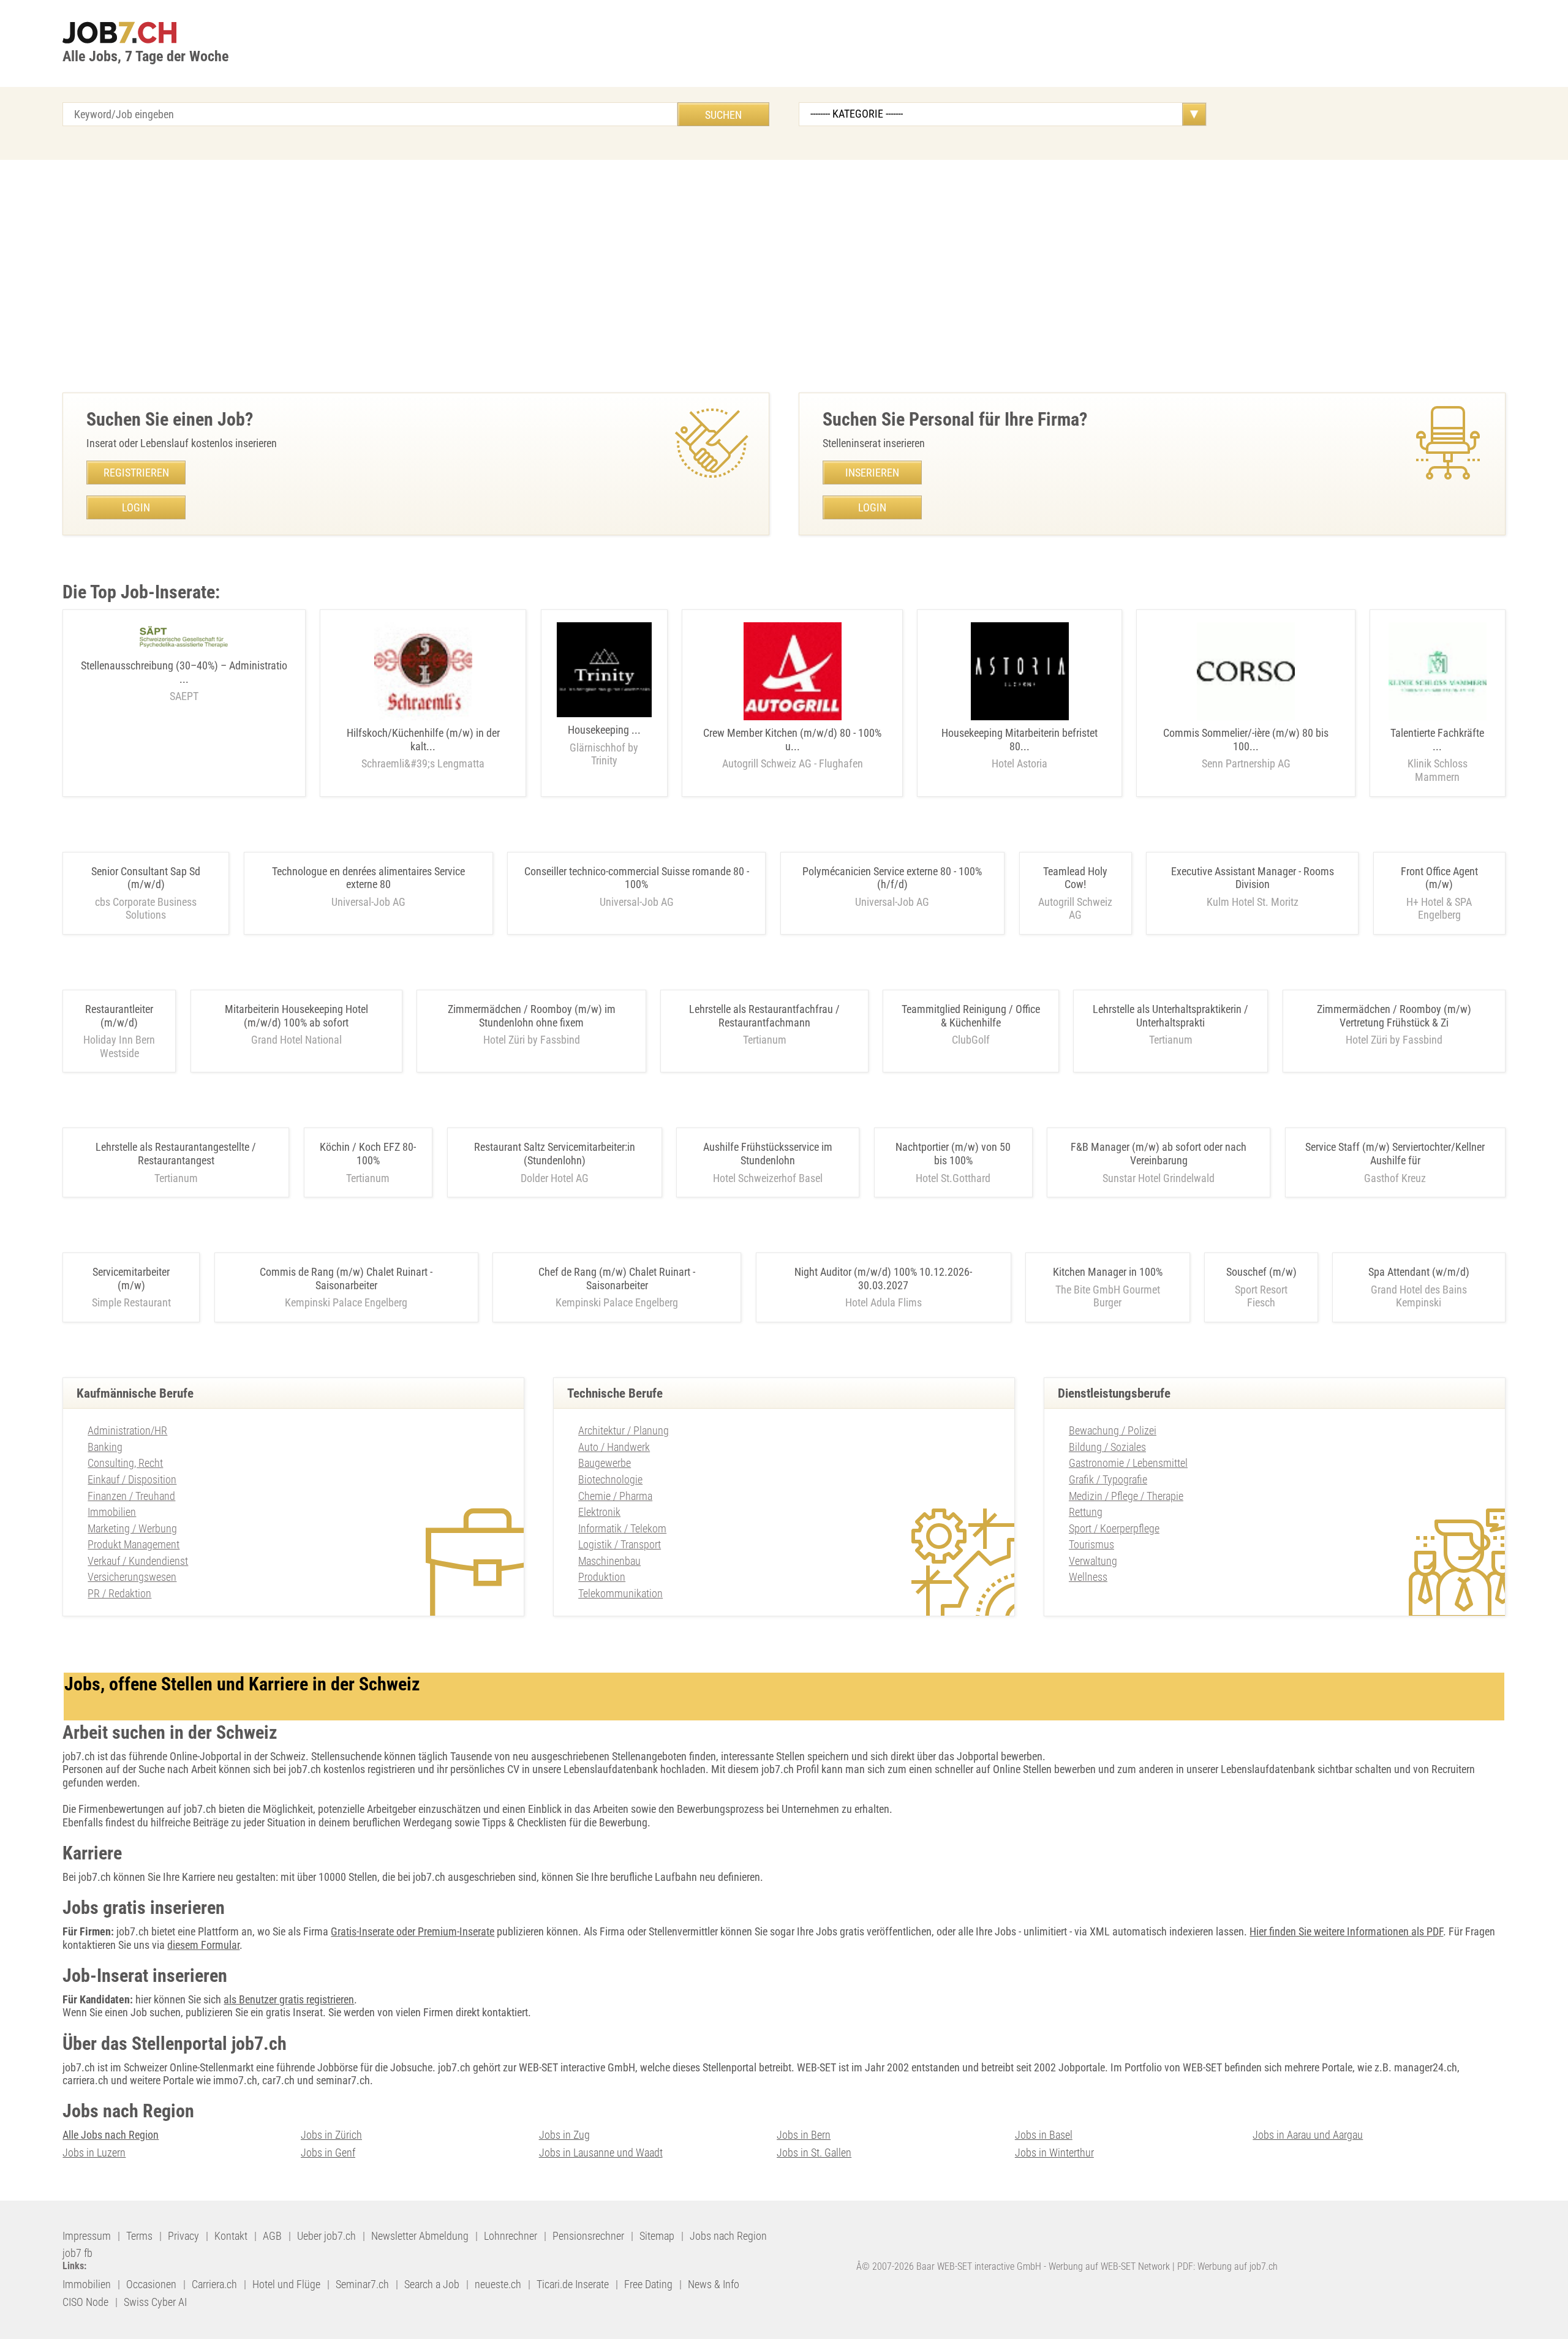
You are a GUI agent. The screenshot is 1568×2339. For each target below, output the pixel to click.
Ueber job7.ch (326, 2236)
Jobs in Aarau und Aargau (1308, 2135)
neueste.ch (498, 2284)
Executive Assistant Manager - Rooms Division (1253, 878)
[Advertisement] (784, 276)
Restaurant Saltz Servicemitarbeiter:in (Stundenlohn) (555, 1154)
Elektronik (599, 1512)
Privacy (183, 2236)
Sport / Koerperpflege (1114, 1528)
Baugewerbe (605, 1463)
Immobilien (112, 1512)
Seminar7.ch (362, 2284)
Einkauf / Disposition (132, 1479)
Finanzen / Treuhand (131, 1496)
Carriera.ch (214, 2284)
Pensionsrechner (588, 2236)
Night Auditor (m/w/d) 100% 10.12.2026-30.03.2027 (883, 1279)
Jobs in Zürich (331, 2135)
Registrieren (136, 473)
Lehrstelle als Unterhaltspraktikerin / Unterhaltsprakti (1170, 1016)
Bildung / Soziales (1107, 1447)
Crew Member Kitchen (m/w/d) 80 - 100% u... (792, 748)
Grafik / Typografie (1108, 1479)
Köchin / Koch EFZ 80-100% (368, 1154)
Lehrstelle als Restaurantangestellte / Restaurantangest (176, 1154)
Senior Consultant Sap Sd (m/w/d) (146, 878)
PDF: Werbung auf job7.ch (1227, 2266)
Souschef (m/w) (1261, 1272)
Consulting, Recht (125, 1463)
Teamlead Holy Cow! (1075, 878)
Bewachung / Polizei (1113, 1430)
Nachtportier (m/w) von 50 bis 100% (953, 1154)
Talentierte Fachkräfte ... (1437, 755)
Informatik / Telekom (622, 1528)
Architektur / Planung (624, 1430)
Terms (139, 2236)
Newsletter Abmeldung (420, 2236)
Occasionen (151, 2284)
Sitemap (657, 2236)
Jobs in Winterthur (1054, 2153)
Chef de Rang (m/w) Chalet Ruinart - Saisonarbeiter (617, 1279)
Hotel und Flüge (286, 2284)
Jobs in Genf (328, 2153)
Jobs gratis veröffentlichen (874, 1931)
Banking (105, 1447)
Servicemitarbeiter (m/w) (131, 1279)
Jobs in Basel (1044, 2135)
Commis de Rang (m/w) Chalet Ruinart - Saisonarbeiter (346, 1279)
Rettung (1086, 1512)
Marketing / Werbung (132, 1528)
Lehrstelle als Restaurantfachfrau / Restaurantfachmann (764, 1016)
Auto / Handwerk (614, 1447)
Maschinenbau (609, 1561)
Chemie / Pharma (615, 1496)
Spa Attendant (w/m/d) (1419, 1272)
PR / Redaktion (119, 1593)
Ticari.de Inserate (573, 2284)
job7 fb (77, 2253)
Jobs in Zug (564, 2135)
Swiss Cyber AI (155, 2302)
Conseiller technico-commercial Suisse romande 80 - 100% (637, 878)
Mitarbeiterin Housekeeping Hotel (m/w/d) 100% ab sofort (296, 1016)
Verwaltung (1093, 1561)
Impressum (87, 2236)
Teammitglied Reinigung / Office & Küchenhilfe (971, 1016)
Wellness (1088, 1577)
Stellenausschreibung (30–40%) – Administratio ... (184, 681)
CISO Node (85, 2302)
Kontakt (231, 2236)
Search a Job (432, 2284)
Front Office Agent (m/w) (1439, 878)
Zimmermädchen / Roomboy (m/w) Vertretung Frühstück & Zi (1394, 1016)
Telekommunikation (620, 1593)
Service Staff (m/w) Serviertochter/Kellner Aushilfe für (1395, 1154)
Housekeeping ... (604, 745)
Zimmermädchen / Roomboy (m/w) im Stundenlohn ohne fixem (532, 1016)
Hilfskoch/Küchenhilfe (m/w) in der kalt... (423, 748)
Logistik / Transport (620, 1544)
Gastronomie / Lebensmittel (1128, 1463)
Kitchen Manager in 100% (1108, 1272)
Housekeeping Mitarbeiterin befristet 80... (1020, 748)
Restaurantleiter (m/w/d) (119, 1016)
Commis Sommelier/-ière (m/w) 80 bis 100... (1246, 748)
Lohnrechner (511, 2236)
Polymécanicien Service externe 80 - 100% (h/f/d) (892, 878)
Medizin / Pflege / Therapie (1126, 1496)
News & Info (714, 2284)
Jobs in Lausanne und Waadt (601, 2153)
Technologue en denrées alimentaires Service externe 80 (368, 878)
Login (136, 507)
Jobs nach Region (728, 2236)
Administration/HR (127, 1430)
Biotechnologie (610, 1479)
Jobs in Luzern (94, 2153)
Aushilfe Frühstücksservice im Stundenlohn (768, 1154)
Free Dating (648, 2284)
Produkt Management (134, 1544)
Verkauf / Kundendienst (138, 1561)
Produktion (602, 1577)
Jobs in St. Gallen (814, 2153)
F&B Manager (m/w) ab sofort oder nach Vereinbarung (1159, 1154)
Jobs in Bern (804, 2135)
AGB (272, 2236)
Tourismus (1091, 1544)
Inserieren (872, 473)
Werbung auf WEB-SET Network (1109, 2266)
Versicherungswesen (132, 1577)
